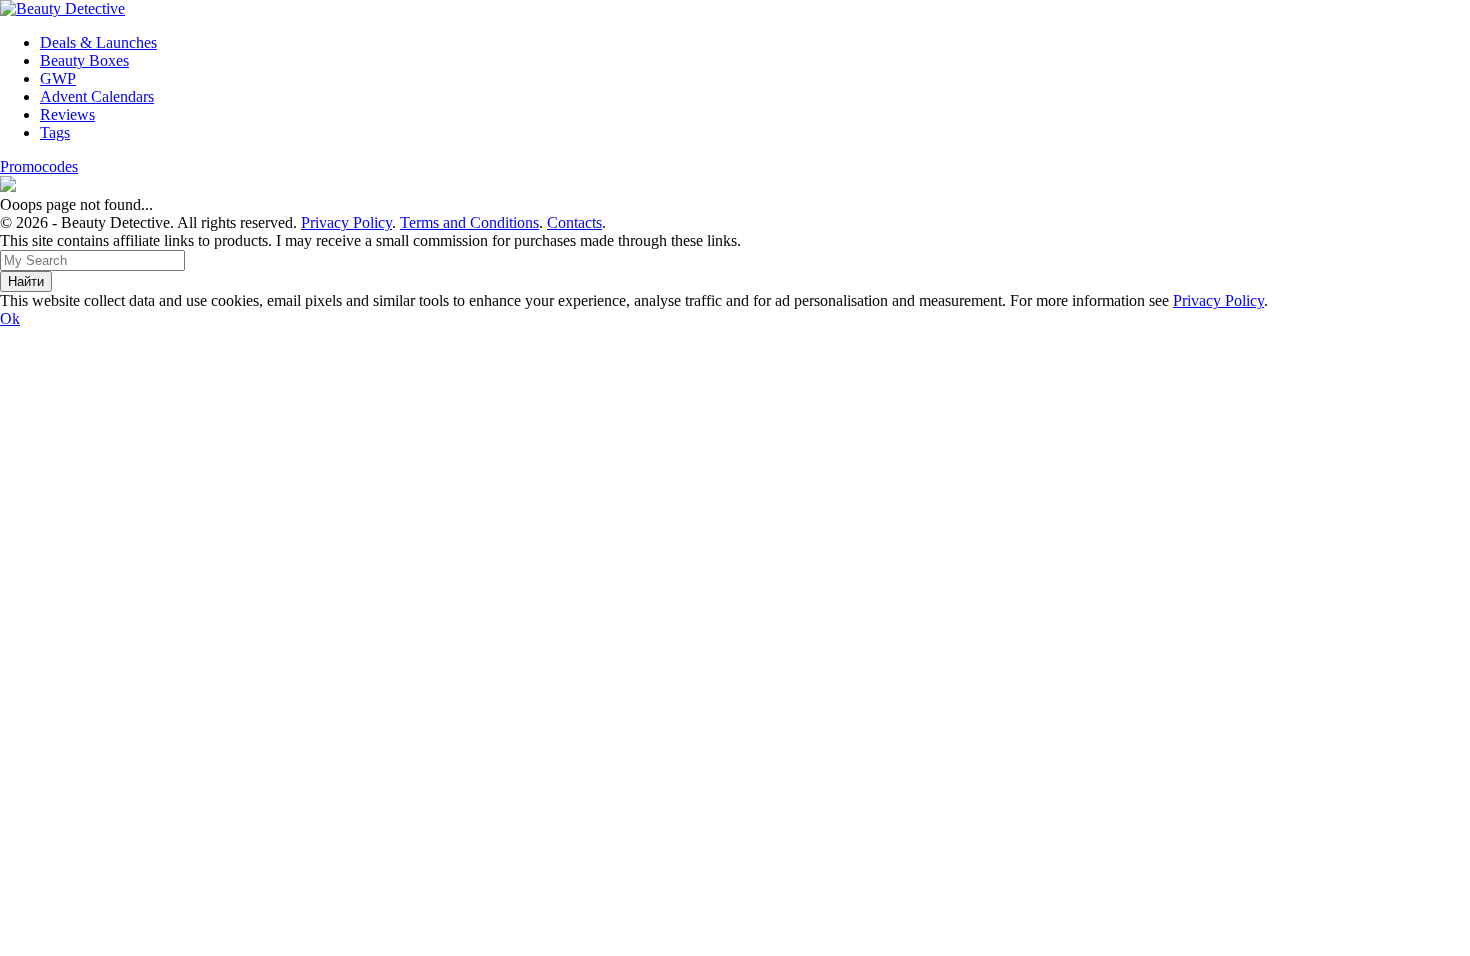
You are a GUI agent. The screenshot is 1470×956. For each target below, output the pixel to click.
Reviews (67, 114)
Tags (55, 132)
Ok (10, 318)
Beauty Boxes (84, 60)
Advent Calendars (97, 96)
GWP (58, 78)
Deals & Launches (98, 42)
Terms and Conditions (469, 222)
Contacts (574, 222)
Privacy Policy (346, 222)
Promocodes (39, 166)
